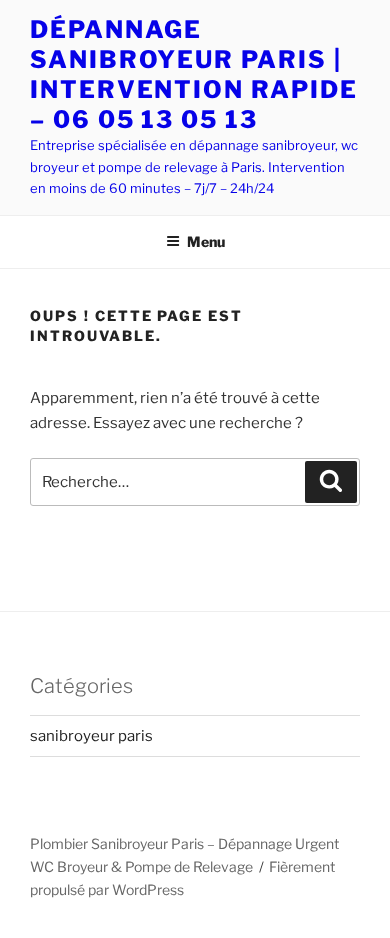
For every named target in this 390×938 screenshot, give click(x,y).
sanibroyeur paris (91, 736)
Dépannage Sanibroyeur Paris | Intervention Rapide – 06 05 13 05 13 (193, 74)
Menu (206, 241)
